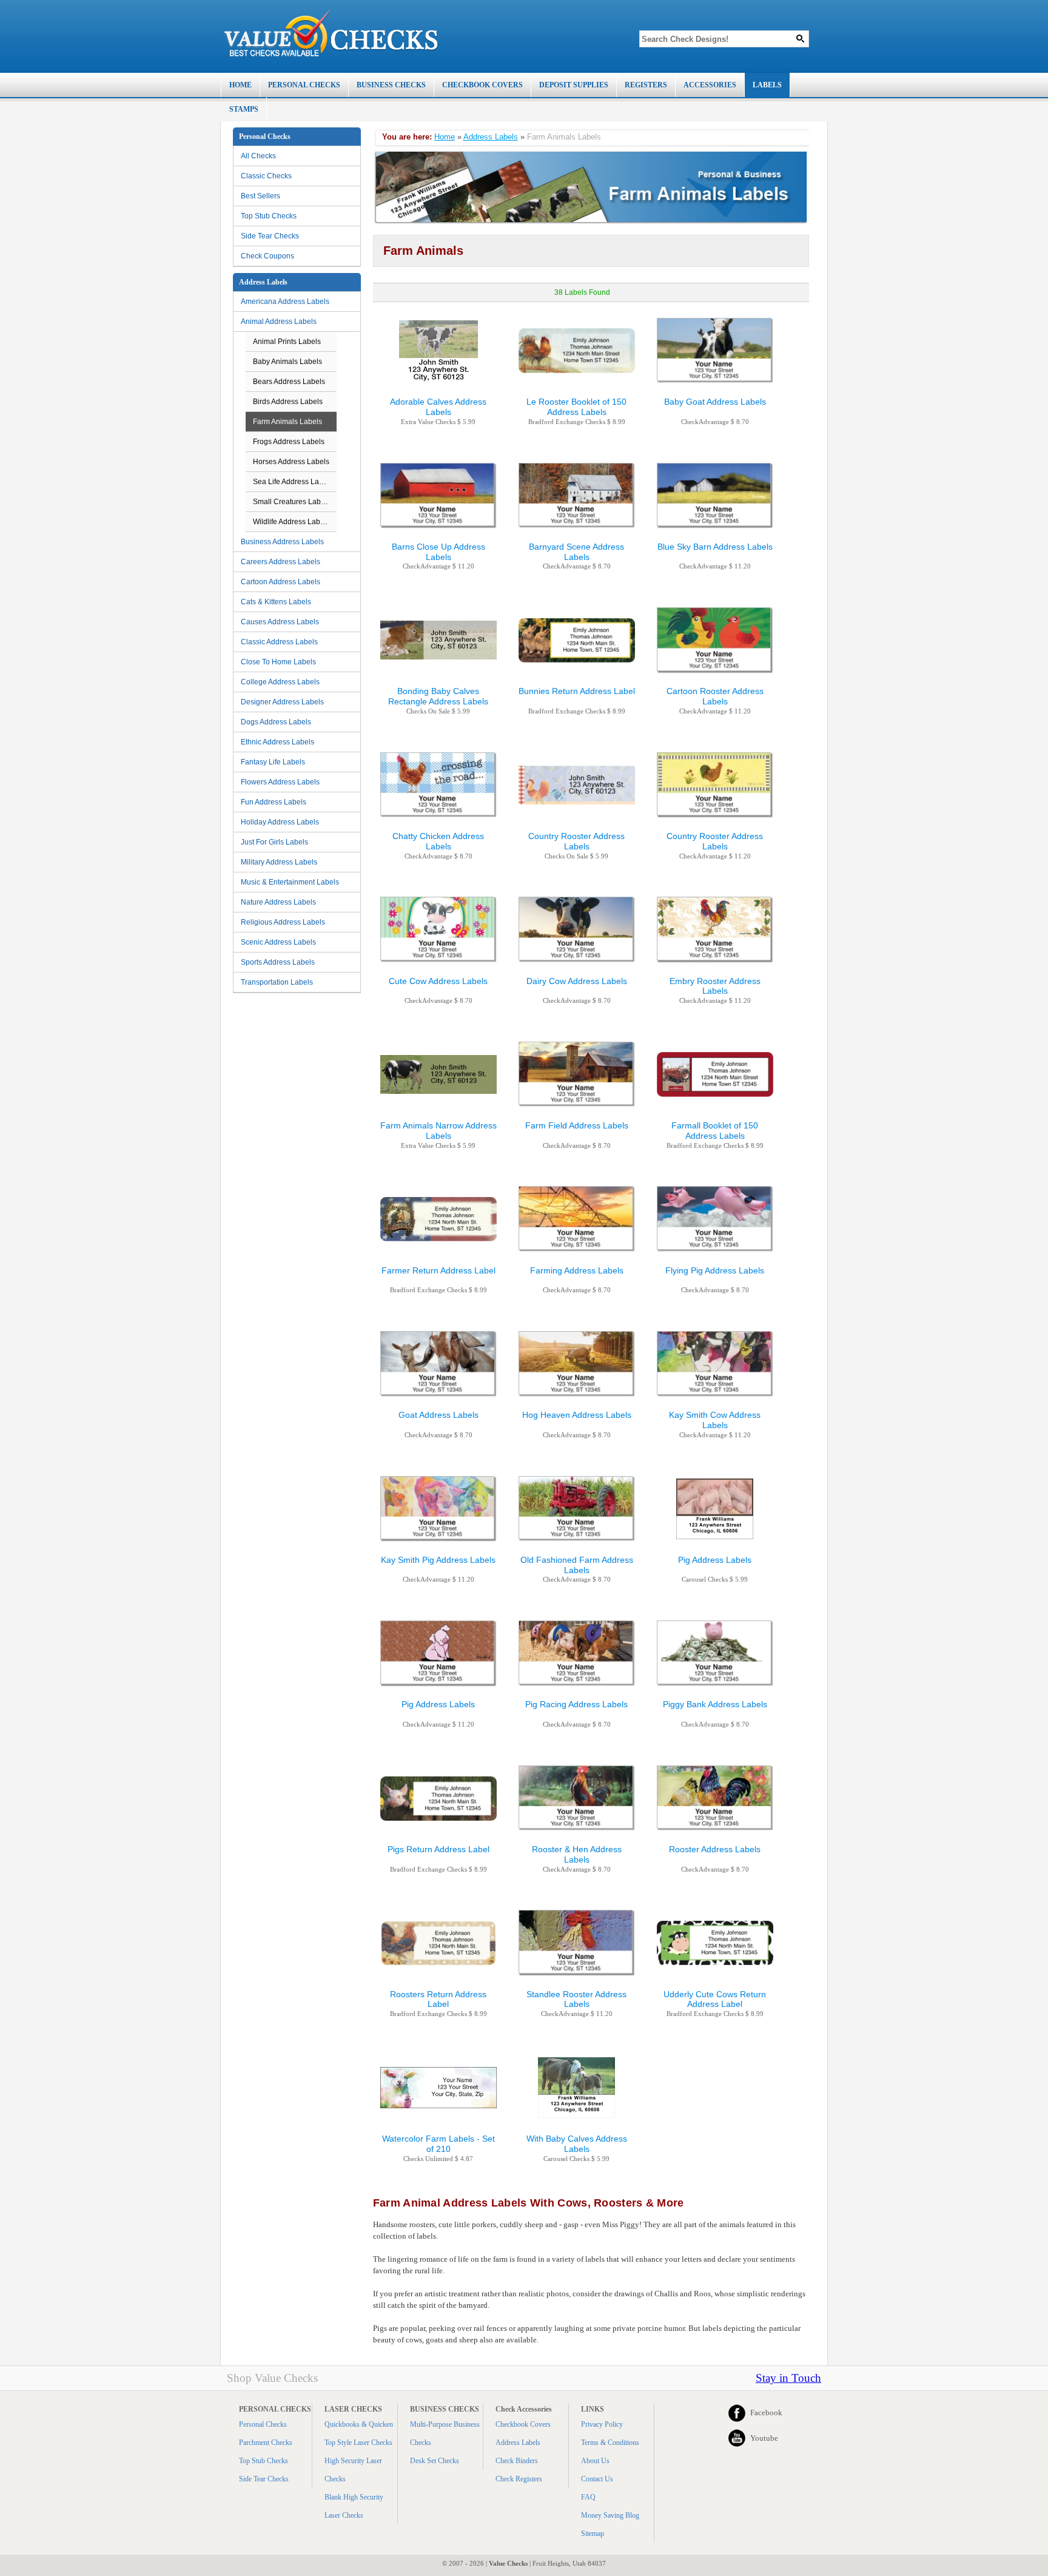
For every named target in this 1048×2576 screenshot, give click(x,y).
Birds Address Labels (288, 402)
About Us (595, 2461)
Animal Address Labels (279, 322)
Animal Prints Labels (287, 342)
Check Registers (519, 2479)
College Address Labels (280, 682)
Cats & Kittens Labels (276, 602)
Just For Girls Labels (274, 842)
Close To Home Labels (278, 662)
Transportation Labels (277, 982)
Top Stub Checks (269, 216)
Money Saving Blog (610, 2515)
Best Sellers (260, 196)
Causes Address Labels (280, 622)
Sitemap (593, 2534)
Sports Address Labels (278, 962)
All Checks (258, 156)
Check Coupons (267, 256)
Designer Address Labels (282, 702)
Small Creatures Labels (292, 502)
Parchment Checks (266, 2443)
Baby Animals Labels (287, 362)
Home (445, 137)
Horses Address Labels (291, 462)
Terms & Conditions (610, 2443)
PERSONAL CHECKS (304, 85)
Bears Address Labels (289, 382)
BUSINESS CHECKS (391, 85)
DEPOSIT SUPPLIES (574, 85)
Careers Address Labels (280, 562)
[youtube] (737, 2438)
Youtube (764, 2438)
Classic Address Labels (279, 642)
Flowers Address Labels (280, 782)
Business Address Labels (282, 542)
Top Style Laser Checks (358, 2443)
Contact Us (597, 2479)
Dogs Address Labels (276, 722)
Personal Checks (263, 2424)
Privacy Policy (602, 2424)
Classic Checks (266, 176)
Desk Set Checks (435, 2461)
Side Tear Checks (270, 236)
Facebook (766, 2412)
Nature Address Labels (278, 902)
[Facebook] (737, 2413)
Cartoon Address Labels (280, 582)
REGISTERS (646, 85)
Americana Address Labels (285, 302)
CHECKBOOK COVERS (482, 85)
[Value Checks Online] (331, 33)
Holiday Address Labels (280, 822)
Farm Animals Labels (287, 422)
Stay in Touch (788, 2378)
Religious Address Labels (283, 922)
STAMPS (244, 109)
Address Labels (491, 137)
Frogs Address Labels (289, 442)
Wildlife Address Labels (291, 522)
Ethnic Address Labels (277, 742)
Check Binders (517, 2461)
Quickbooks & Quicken (359, 2424)
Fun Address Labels (274, 802)
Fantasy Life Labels (273, 762)
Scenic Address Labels (278, 942)
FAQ (588, 2497)
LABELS (767, 85)
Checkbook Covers (523, 2424)
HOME (240, 85)
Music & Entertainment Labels (290, 882)
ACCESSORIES (710, 85)
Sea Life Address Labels (293, 482)
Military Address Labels (279, 862)
